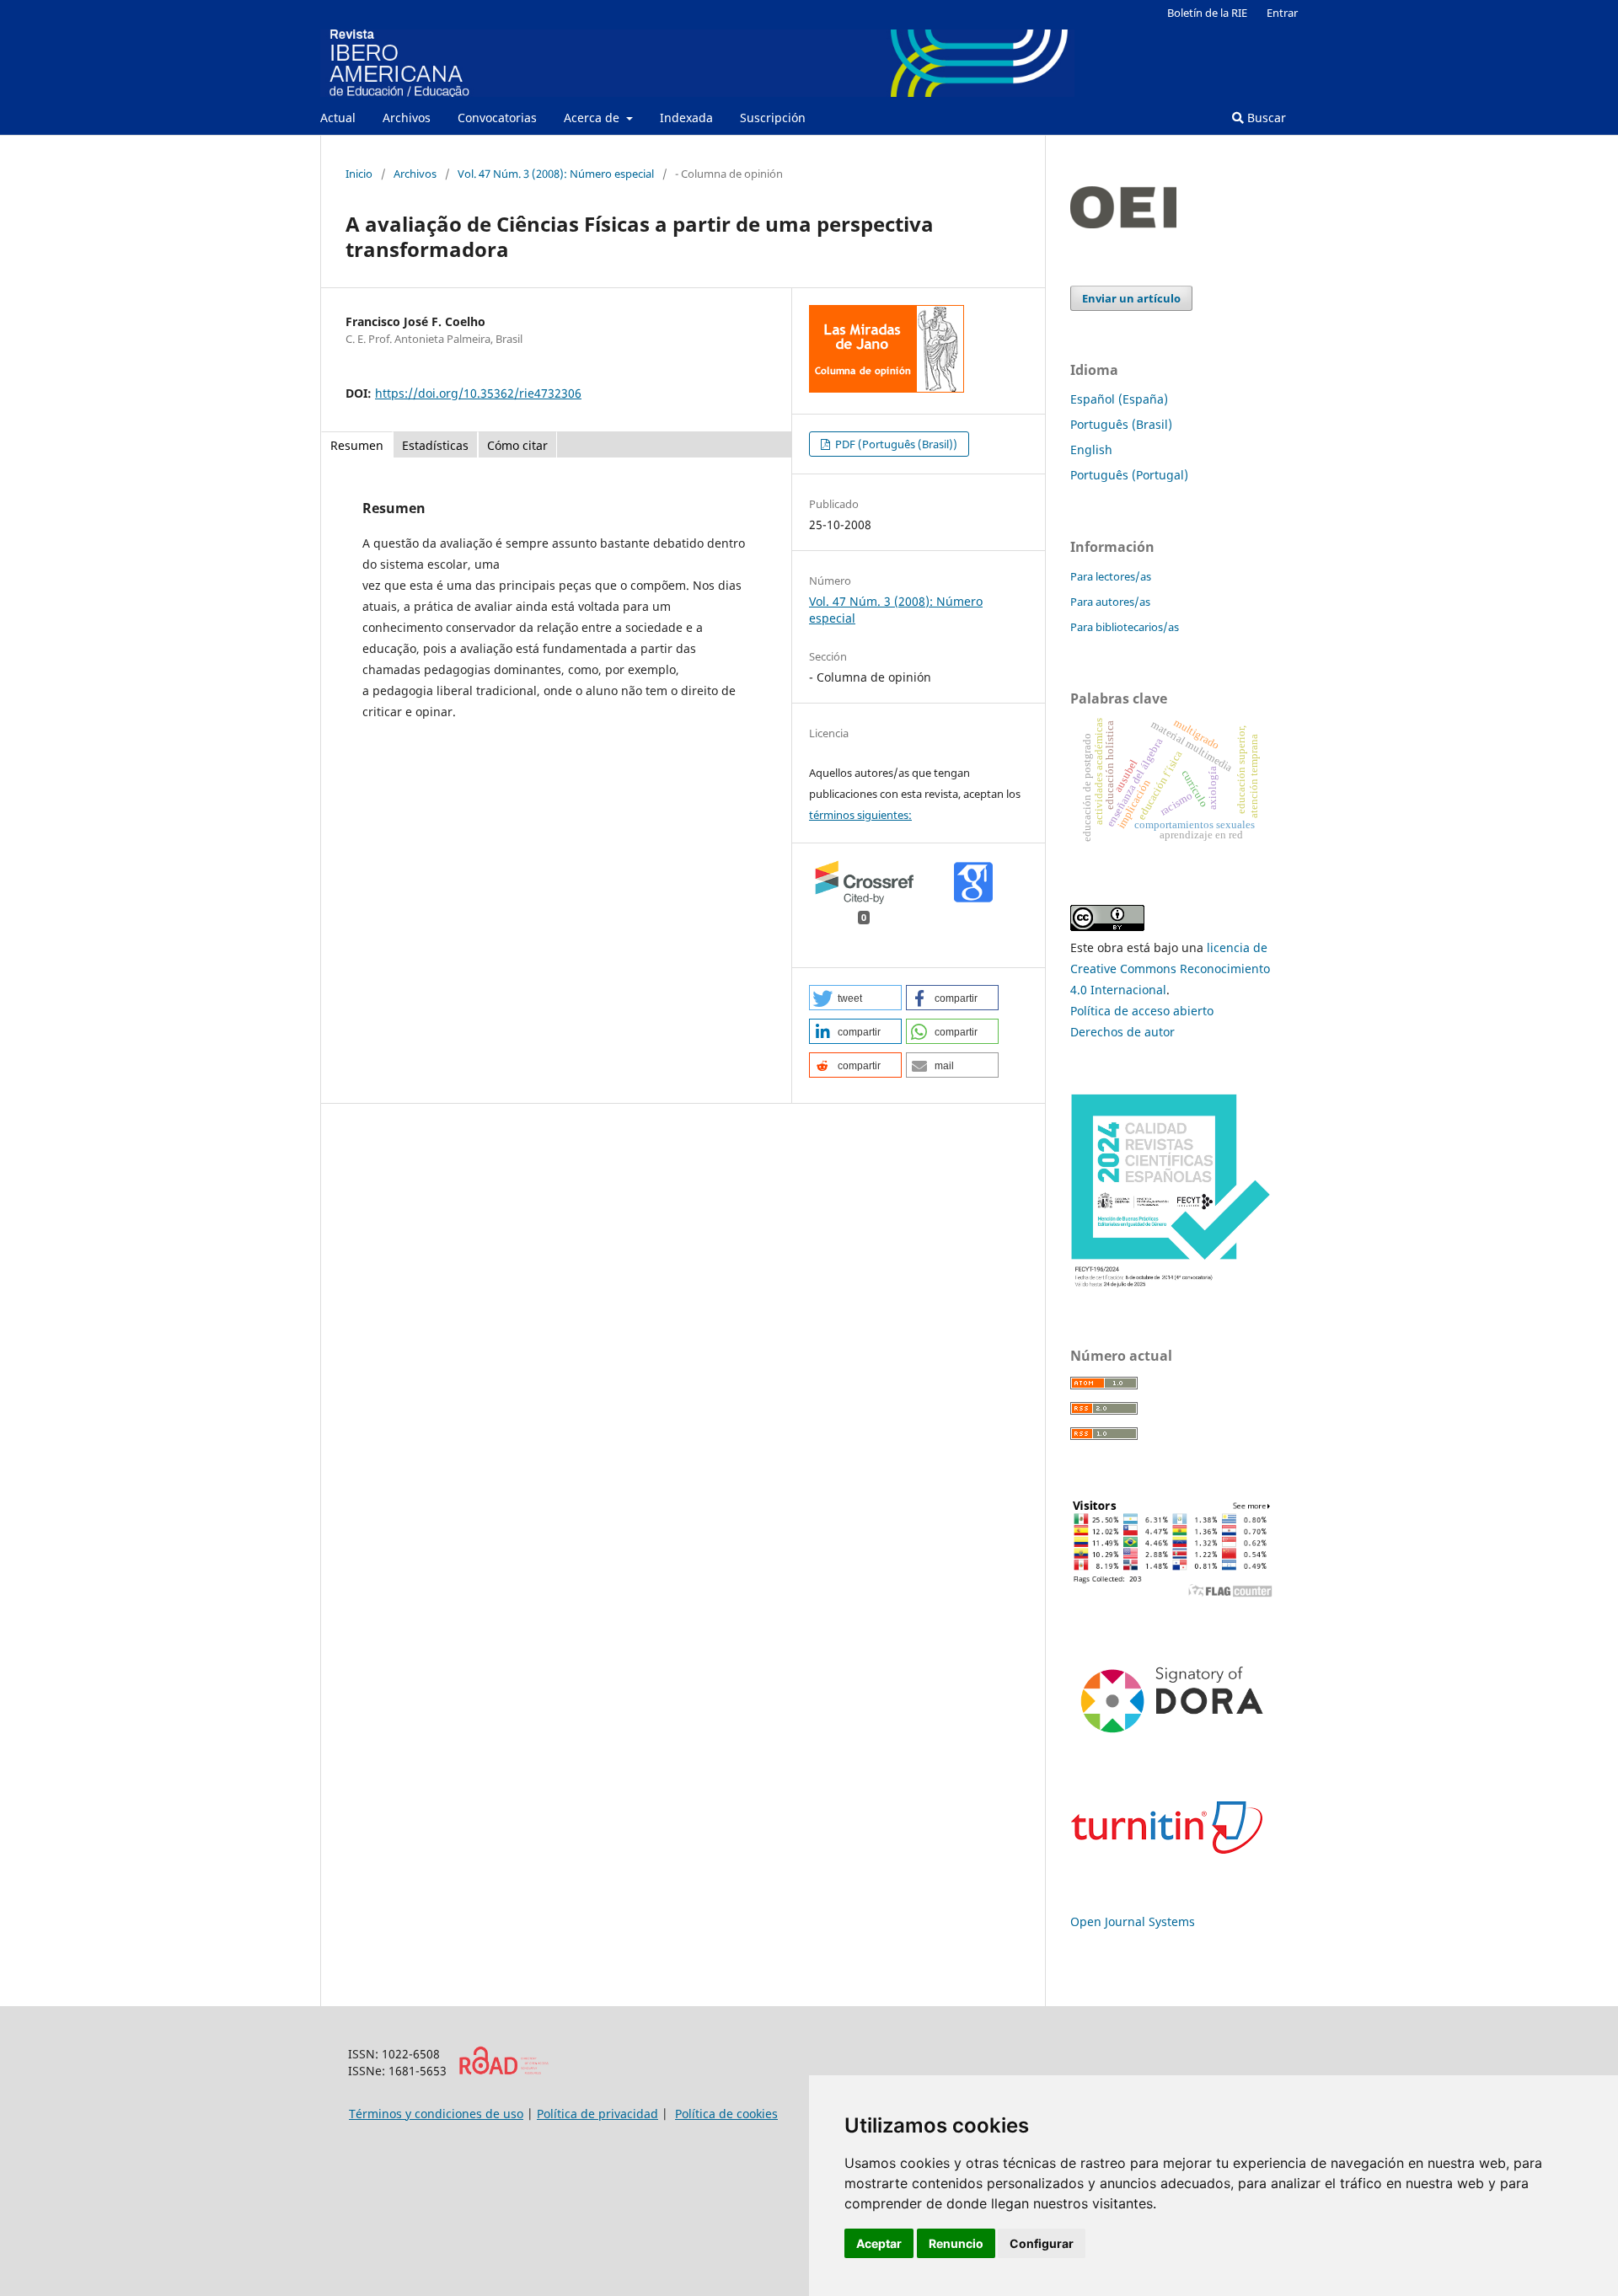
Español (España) (1119, 399)
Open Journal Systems (1133, 1921)
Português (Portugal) (1129, 475)
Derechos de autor (1122, 1032)
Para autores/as (1110, 602)
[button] (855, 998)
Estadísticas (435, 445)
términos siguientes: (860, 815)
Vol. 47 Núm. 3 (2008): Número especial (556, 174)
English (1091, 450)
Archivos (407, 118)
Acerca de (593, 118)
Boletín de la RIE (1207, 13)
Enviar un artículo (1131, 298)
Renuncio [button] (956, 2243)
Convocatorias (497, 118)
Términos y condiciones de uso (436, 2114)
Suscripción (773, 118)
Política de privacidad (597, 2114)
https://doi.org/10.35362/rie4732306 (478, 393)
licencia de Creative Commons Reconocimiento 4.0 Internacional (1170, 969)
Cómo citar (517, 445)
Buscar (1265, 118)
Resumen (357, 445)
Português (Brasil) (1121, 424)
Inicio (359, 174)
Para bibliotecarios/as (1125, 627)
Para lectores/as (1111, 576)
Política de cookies (726, 2114)
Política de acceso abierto (1142, 1011)
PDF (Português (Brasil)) (895, 444)
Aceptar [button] (879, 2243)
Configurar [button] (1042, 2243)
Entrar (1282, 13)
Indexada (686, 118)
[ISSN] (504, 2071)
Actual (338, 118)
